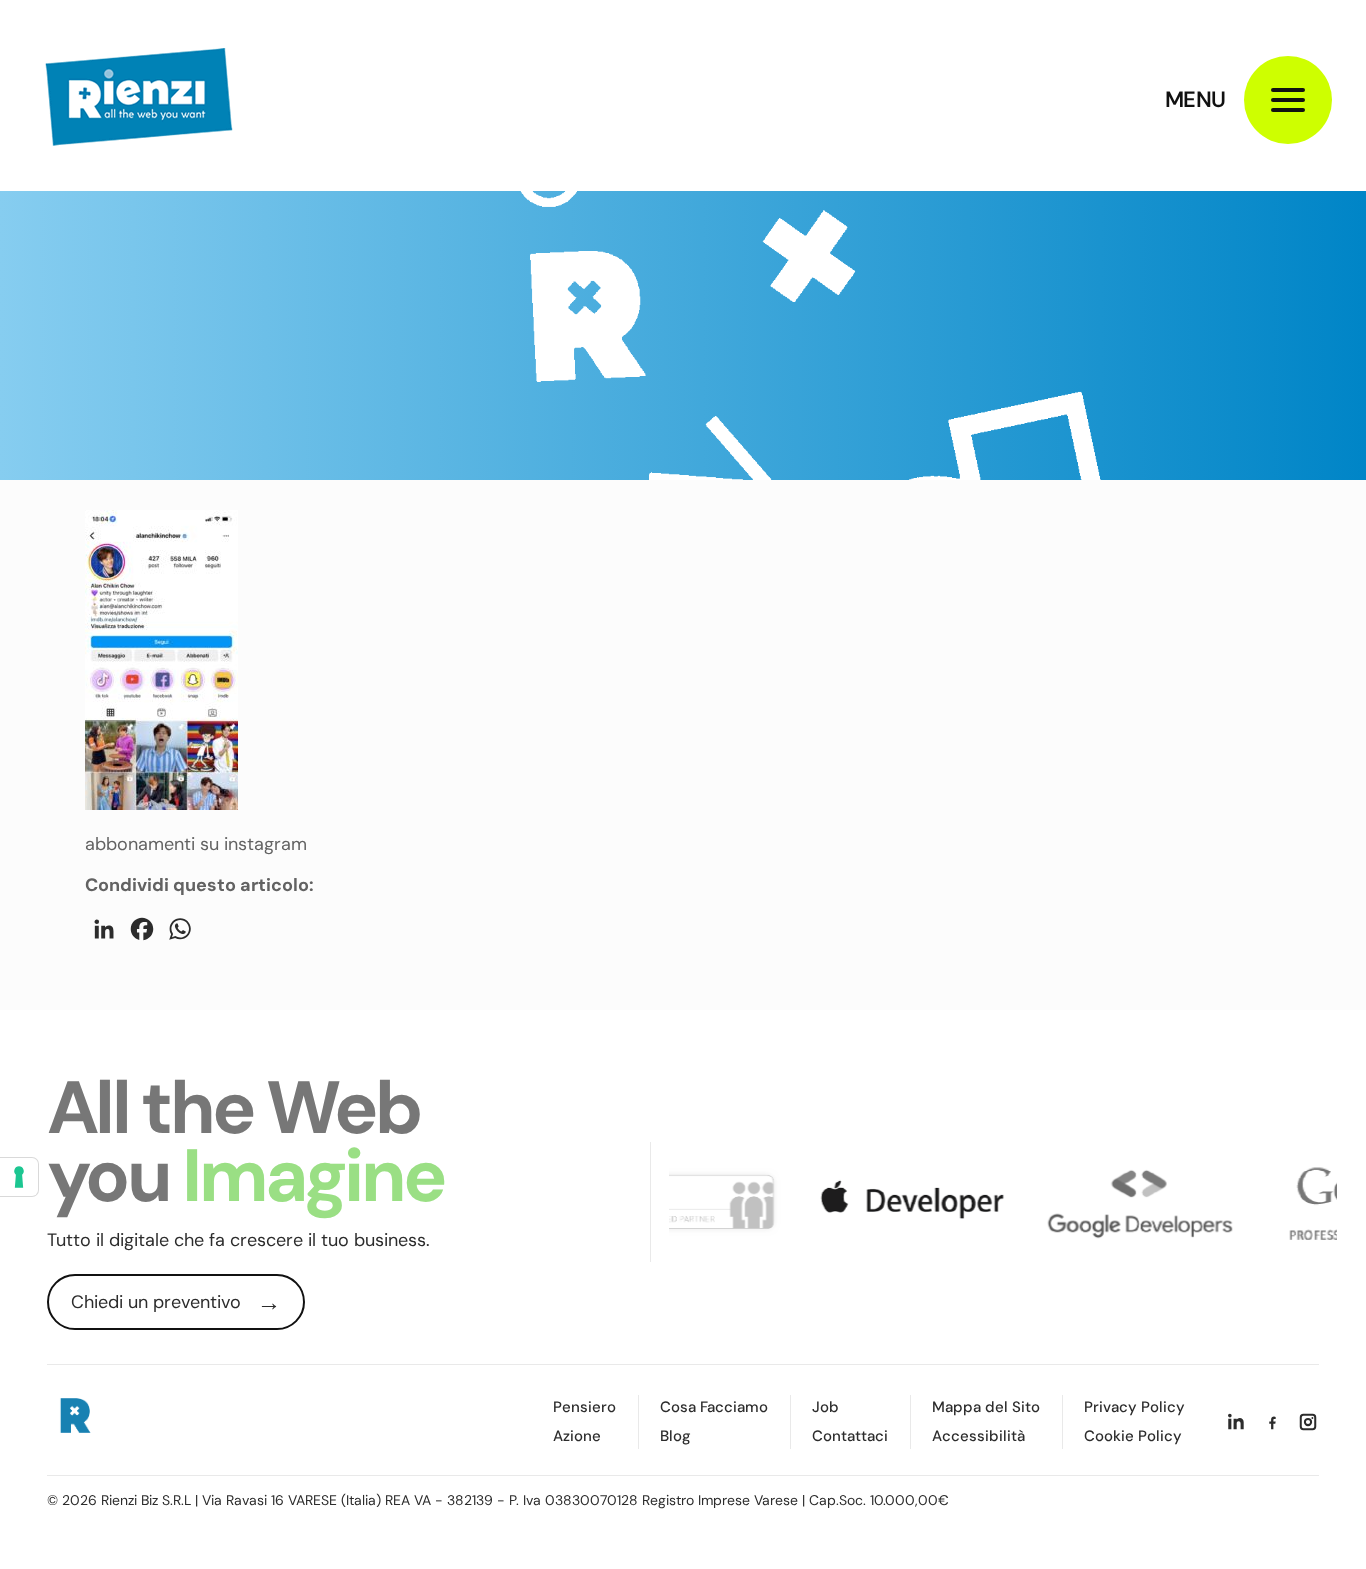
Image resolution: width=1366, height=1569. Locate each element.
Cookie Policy (1133, 1436)
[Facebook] (1272, 1422)
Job (825, 1407)
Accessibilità (978, 1436)
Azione (577, 1436)
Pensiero (584, 1407)
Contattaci (850, 1436)
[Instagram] (1308, 1422)
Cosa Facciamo (714, 1407)
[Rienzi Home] (74, 1419)
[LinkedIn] (1236, 1422)
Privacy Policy (1134, 1407)
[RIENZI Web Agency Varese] (139, 95)
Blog (675, 1436)
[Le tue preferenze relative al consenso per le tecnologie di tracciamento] (19, 1177)
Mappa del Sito (986, 1407)
